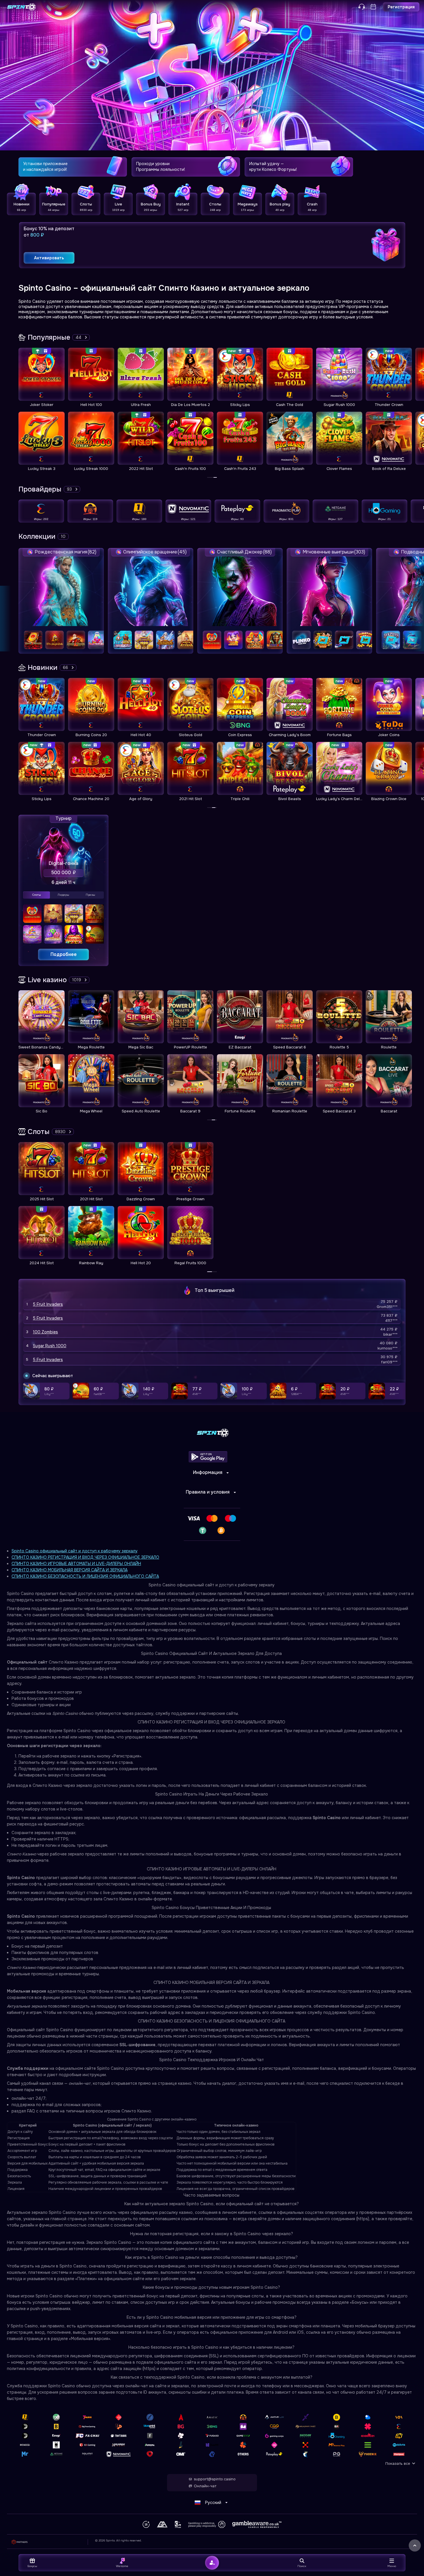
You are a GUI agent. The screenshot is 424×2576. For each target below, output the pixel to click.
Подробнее (64, 954)
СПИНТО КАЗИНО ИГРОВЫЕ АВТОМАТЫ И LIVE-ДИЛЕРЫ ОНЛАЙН (76, 1564)
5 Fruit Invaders (48, 1304)
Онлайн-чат (205, 2486)
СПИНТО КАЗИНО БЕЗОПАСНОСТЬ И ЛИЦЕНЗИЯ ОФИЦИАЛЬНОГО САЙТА (85, 1576)
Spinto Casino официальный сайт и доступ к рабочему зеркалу (75, 1551)
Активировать (49, 258)
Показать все (398, 2463)
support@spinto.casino (215, 2479)
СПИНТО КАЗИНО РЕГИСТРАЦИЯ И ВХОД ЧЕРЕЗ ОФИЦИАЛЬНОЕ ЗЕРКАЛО (85, 1557)
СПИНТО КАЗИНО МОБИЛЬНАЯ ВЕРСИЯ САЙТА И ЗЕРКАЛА (70, 1570)
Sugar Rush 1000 (50, 1346)
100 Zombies (45, 1332)
